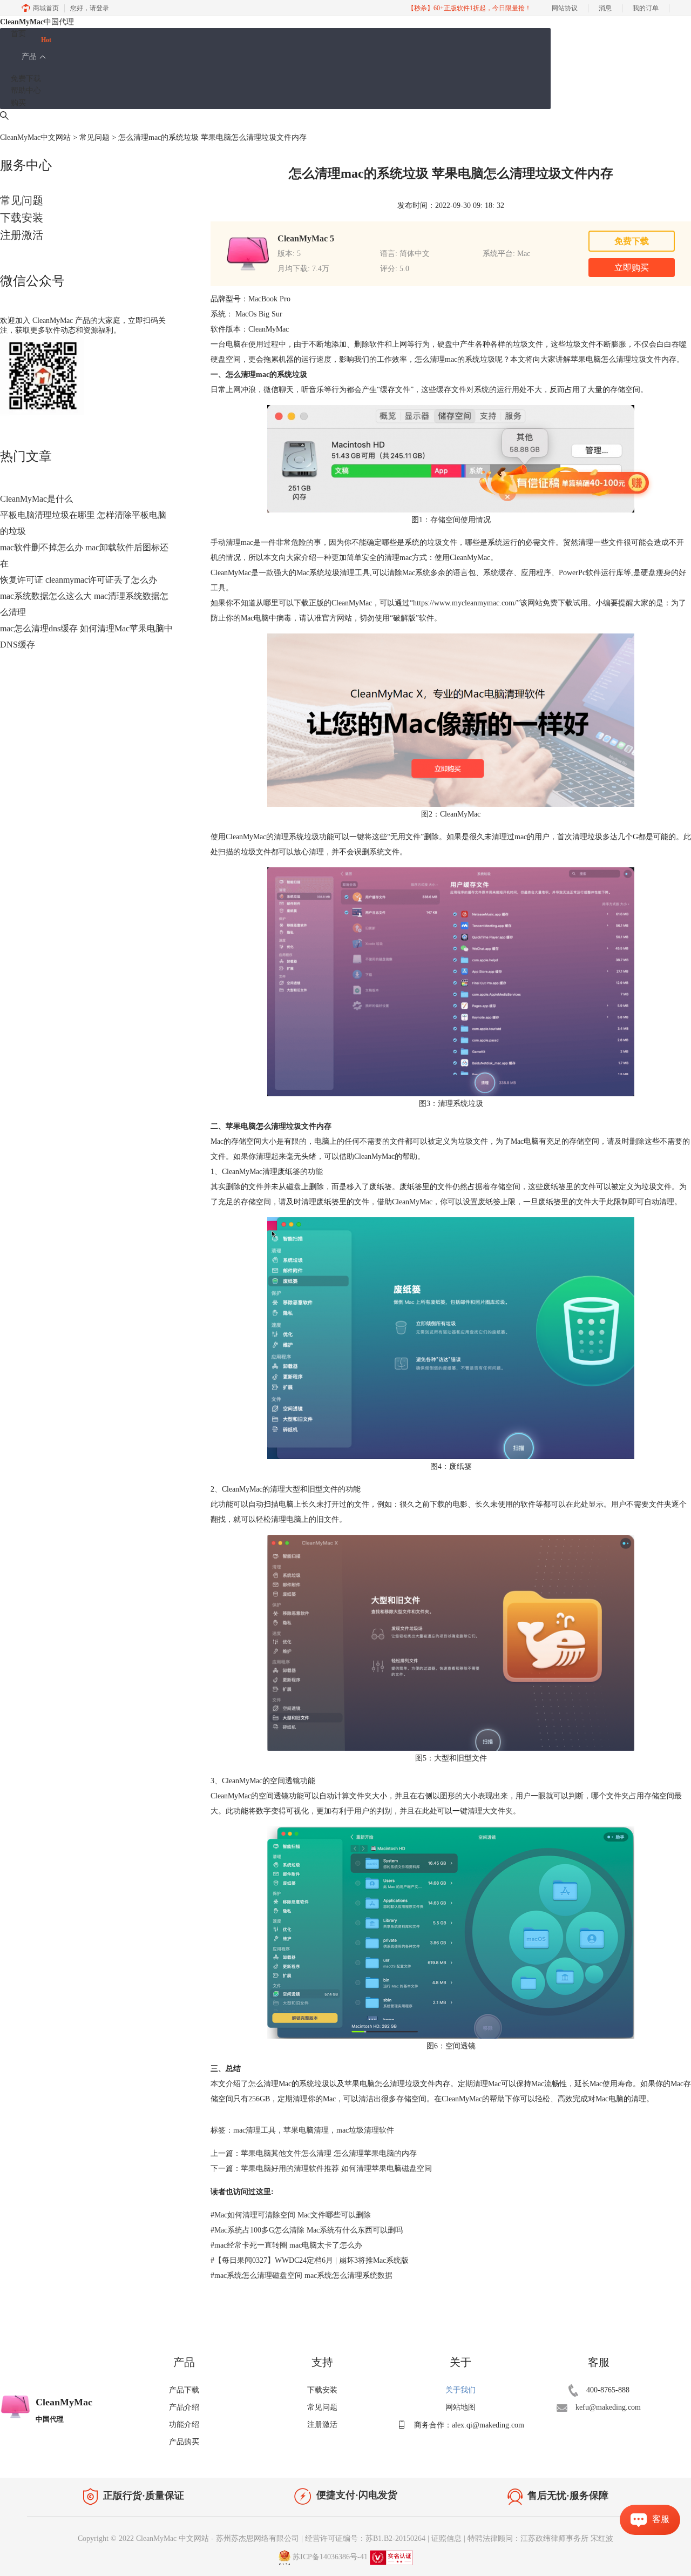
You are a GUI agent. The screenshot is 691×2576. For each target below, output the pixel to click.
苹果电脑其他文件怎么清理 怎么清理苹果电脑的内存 (329, 2153)
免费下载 (26, 79)
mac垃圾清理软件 (365, 2130)
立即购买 (632, 268)
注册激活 (22, 235)
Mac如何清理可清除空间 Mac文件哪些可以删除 (291, 2215)
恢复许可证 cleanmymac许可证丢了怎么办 (79, 580)
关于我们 (460, 2390)
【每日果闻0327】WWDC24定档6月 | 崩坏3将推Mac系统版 (310, 2260)
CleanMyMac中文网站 (35, 137)
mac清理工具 (255, 2130)
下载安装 (22, 218)
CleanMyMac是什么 (36, 499)
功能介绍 (184, 2425)
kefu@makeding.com (608, 2407)
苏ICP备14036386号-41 (330, 2557)
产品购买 (184, 2442)
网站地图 (460, 2407)
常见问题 (94, 137)
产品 (29, 56)
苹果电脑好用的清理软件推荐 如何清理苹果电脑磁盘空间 (336, 2169)
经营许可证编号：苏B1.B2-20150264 (365, 2538)
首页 (18, 34)
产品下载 (184, 2390)
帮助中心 (26, 90)
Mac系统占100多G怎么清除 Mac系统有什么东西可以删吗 (307, 2230)
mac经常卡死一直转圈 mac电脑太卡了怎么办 (286, 2245)
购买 (18, 103)
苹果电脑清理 (306, 2130)
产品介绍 (184, 2407)
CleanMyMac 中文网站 (172, 2538)
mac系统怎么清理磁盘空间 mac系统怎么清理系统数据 (302, 2275)
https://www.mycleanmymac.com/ (465, 603)
